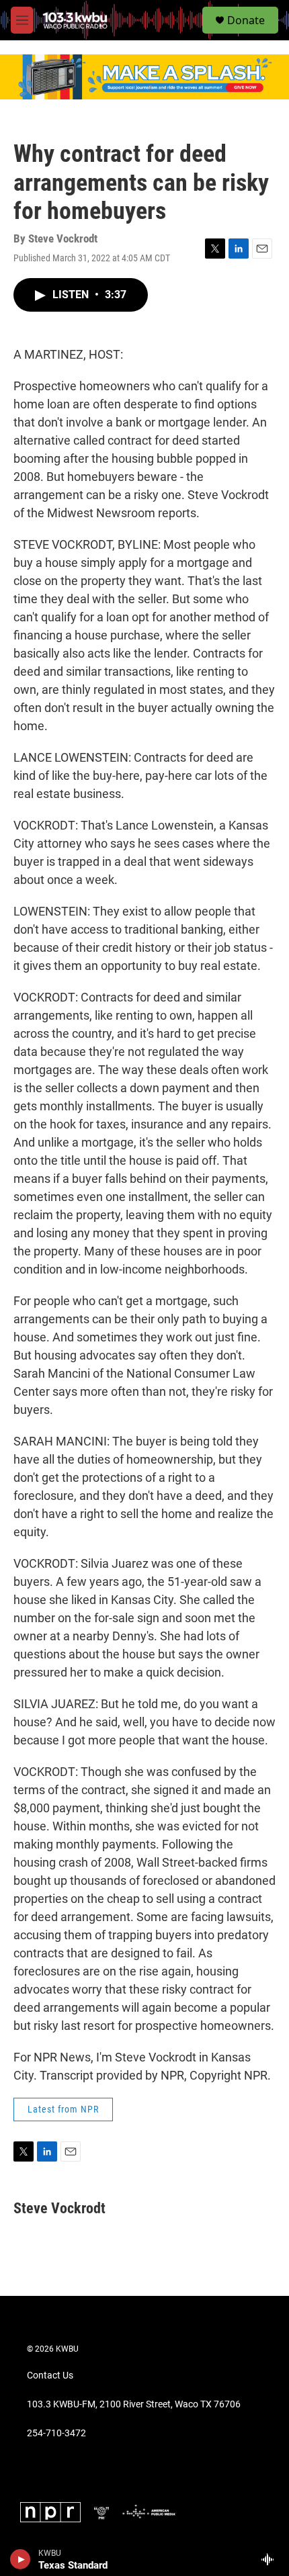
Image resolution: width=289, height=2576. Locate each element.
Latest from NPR (63, 2109)
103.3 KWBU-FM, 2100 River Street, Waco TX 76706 (134, 2404)
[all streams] (271, 2559)
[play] (20, 2559)
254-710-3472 (56, 2433)
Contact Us (50, 2375)
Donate (246, 20)
